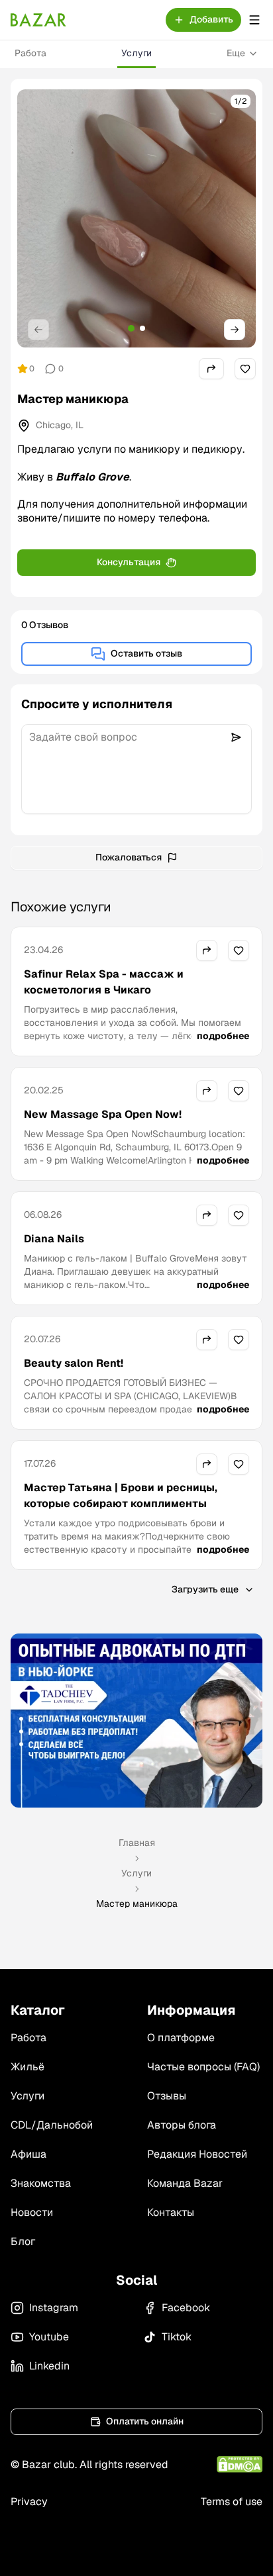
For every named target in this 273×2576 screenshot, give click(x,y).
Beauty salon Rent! (74, 1363)
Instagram (54, 2308)
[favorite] (245, 369)
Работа (30, 53)
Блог (23, 2241)
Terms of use (232, 2502)
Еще (236, 53)
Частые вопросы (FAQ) (203, 2067)
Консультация (129, 562)
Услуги (136, 53)
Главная (137, 1843)
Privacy (29, 2502)
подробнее (223, 1036)
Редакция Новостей (197, 2154)
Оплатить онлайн (145, 2421)
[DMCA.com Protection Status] (240, 2464)
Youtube (49, 2337)
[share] (211, 369)
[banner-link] (136, 1721)
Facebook (186, 2308)
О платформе (181, 2038)
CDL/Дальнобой (52, 2125)
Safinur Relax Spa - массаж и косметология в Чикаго (104, 982)
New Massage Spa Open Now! (103, 1114)
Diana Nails (54, 1239)
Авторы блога (182, 2125)
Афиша (28, 2154)
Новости (32, 2212)
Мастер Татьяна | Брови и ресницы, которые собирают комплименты (121, 1495)
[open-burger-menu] (254, 20)
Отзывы (167, 2096)
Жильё (27, 2067)
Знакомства (41, 2183)
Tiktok (177, 2337)
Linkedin (49, 2366)
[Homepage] (38, 20)
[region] (136, 218)
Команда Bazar (185, 2183)
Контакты (171, 2212)
